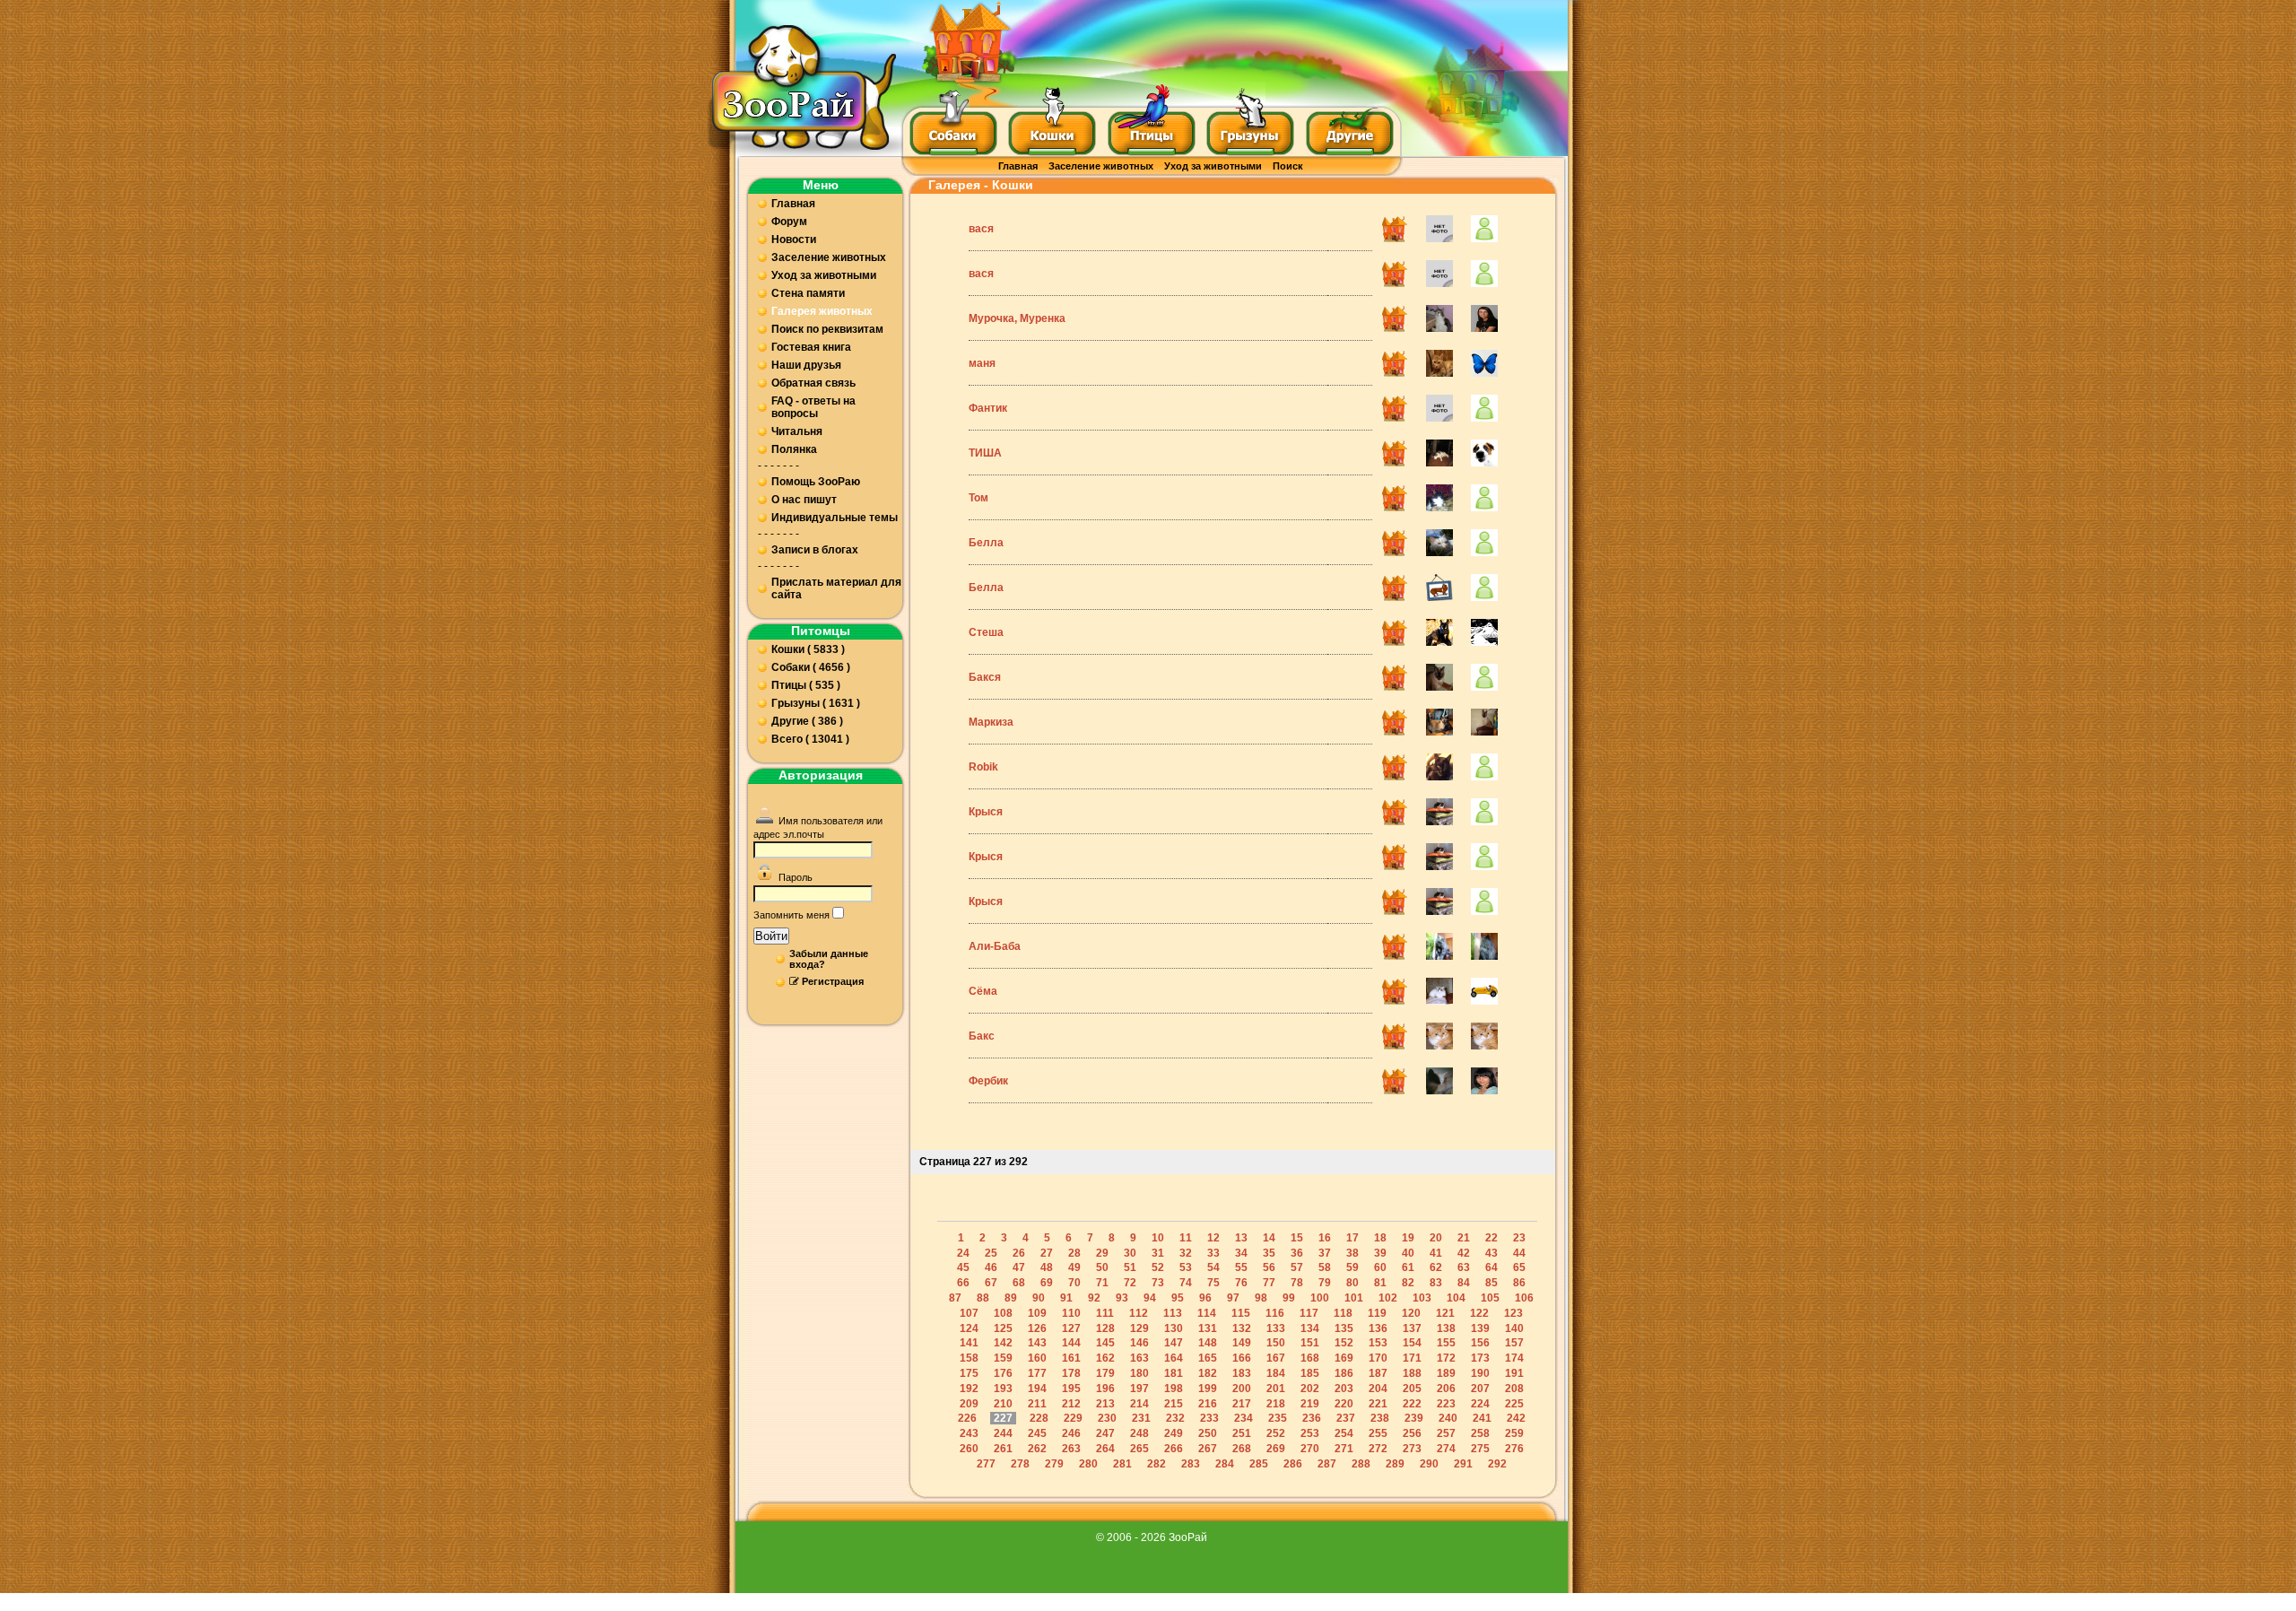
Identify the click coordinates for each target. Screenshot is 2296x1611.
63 (1464, 1267)
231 (1141, 1418)
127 (1071, 1328)
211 (1037, 1404)
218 (1276, 1404)
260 (969, 1449)
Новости (794, 239)
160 (1037, 1358)
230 (1107, 1418)
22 (1492, 1238)
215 (1174, 1404)
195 (1071, 1389)
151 (1310, 1343)
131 (1208, 1328)
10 (1158, 1238)
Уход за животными (1213, 166)
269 (1276, 1449)
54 (1213, 1267)
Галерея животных (822, 311)
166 (1242, 1358)
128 (1105, 1328)
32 (1186, 1253)
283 (1191, 1464)
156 (1480, 1343)
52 (1158, 1267)
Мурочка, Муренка (1017, 318)
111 (1105, 1313)
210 (1003, 1404)
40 (1408, 1253)
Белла (986, 543)
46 (991, 1267)
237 (1346, 1418)
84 (1464, 1283)
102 (1388, 1298)
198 (1174, 1389)
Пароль (796, 877)
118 (1343, 1313)
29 (1102, 1253)
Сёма (983, 991)
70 (1074, 1283)
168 (1310, 1358)
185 (1310, 1373)
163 (1139, 1358)
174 (1514, 1358)
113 (1173, 1313)
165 (1208, 1358)
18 (1380, 1238)
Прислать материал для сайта (836, 588)
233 (1209, 1418)
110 (1071, 1313)
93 (1122, 1298)
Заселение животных (1101, 166)
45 (963, 1267)
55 (1241, 1267)
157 (1514, 1343)
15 (1297, 1238)
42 (1464, 1253)
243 (969, 1433)
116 (1275, 1313)
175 (969, 1373)
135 (1344, 1328)
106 (1524, 1298)
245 (1037, 1433)
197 (1139, 1389)
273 (1412, 1449)
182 (1208, 1373)
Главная (1018, 166)
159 (1003, 1358)
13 (1241, 1238)
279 (1054, 1464)
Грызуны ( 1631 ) (816, 703)
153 (1378, 1343)
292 (1497, 1464)
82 (1408, 1283)
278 (1020, 1464)
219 (1310, 1404)
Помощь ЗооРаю (816, 482)
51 (1130, 1267)
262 (1037, 1449)
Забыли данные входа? (829, 959)
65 (1519, 1267)
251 (1242, 1433)
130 (1174, 1328)
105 (1490, 1298)
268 (1242, 1449)
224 (1480, 1404)
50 (1102, 1267)
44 (1519, 1253)
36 (1297, 1253)
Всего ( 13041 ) (810, 739)
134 (1310, 1328)
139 (1480, 1328)
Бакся (985, 677)
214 (1139, 1404)
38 (1352, 1253)
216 (1208, 1404)
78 (1297, 1283)
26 (1019, 1253)
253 (1310, 1433)
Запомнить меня (791, 915)
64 (1492, 1267)
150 (1276, 1343)
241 (1482, 1418)
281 (1122, 1464)
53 (1186, 1267)
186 (1344, 1373)
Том (978, 498)
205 (1412, 1389)
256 (1412, 1433)
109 (1037, 1313)
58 (1325, 1267)
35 (1269, 1253)
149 (1242, 1343)
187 (1378, 1373)
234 (1244, 1418)
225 (1514, 1404)
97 (1233, 1298)
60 (1380, 1267)
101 (1354, 1298)
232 (1175, 1418)
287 (1327, 1464)
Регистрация (833, 981)
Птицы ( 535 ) (806, 685)
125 (1003, 1328)
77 (1269, 1283)
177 (1037, 1373)
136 (1378, 1328)
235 (1278, 1418)
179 (1105, 1373)
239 (1414, 1418)
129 (1139, 1328)
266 (1174, 1449)
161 (1071, 1358)
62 (1436, 1267)
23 (1519, 1238)
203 (1344, 1389)
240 (1448, 1418)
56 (1269, 1267)
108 (1003, 1313)
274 (1446, 1449)
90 (1039, 1298)
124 (969, 1328)
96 (1205, 1298)
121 (1445, 1313)
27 (1047, 1253)
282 (1157, 1464)
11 (1186, 1238)
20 (1436, 1238)
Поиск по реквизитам (827, 329)
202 (1310, 1389)
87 (955, 1298)
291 (1463, 1464)
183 (1242, 1373)
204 (1378, 1389)
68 (1019, 1283)
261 (1003, 1449)
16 (1325, 1238)
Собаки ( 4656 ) (811, 667)
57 (1297, 1267)
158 (969, 1358)
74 (1186, 1283)
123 (1513, 1313)
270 (1310, 1449)
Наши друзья (806, 365)
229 (1073, 1418)
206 (1446, 1389)
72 (1130, 1283)
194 (1037, 1389)
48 (1047, 1267)
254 (1344, 1433)
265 (1139, 1449)
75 (1213, 1283)
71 (1102, 1283)
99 (1289, 1298)
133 (1276, 1328)
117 (1309, 1313)
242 (1516, 1418)
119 (1377, 1313)
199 (1208, 1389)
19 (1408, 1238)
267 (1208, 1449)
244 (1003, 1433)
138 (1446, 1328)
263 (1071, 1449)
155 (1446, 1343)
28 (1074, 1253)
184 (1276, 1373)
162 (1105, 1358)
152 (1344, 1343)
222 (1412, 1404)
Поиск (1288, 166)
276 (1514, 1449)
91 (1066, 1298)
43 (1492, 1253)
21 (1464, 1238)
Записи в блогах (815, 550)
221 (1378, 1404)
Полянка (794, 449)
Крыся (986, 812)
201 (1276, 1389)
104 (1456, 1298)
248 (1139, 1433)
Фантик (988, 408)
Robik (983, 767)
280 (1088, 1464)
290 (1429, 1464)
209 (969, 1404)
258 (1480, 1433)
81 (1380, 1283)
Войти (771, 936)
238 (1380, 1418)
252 (1276, 1433)
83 (1436, 1283)
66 (963, 1283)
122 (1479, 1313)
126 (1037, 1328)
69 (1047, 1283)
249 (1174, 1433)
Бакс (982, 1036)
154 (1412, 1343)
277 (986, 1464)
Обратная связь (813, 383)
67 (991, 1283)
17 (1352, 1238)
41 (1436, 1253)
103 (1422, 1298)
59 (1352, 1267)
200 (1242, 1389)
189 (1446, 1373)
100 (1320, 1298)
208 (1514, 1389)
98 (1261, 1298)
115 (1241, 1313)
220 (1344, 1404)
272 (1378, 1449)
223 (1446, 1404)
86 (1519, 1283)
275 (1480, 1449)
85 (1492, 1283)
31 (1158, 1253)
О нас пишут (804, 500)
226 (967, 1418)
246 (1071, 1433)
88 (983, 1298)
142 (1003, 1343)
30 (1130, 1253)
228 (1039, 1418)
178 (1071, 1373)
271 (1344, 1449)
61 (1408, 1267)
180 (1139, 1373)
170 (1378, 1358)
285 (1259, 1464)
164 (1174, 1358)
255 (1378, 1433)
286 (1293, 1464)
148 (1208, 1343)
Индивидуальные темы (835, 518)
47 (1019, 1267)
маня (982, 363)
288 (1361, 1464)
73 (1158, 1283)
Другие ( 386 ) (807, 721)
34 (1241, 1253)
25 (991, 1253)
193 (1003, 1389)
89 (1011, 1298)
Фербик (988, 1081)
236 (1312, 1418)
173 (1480, 1358)
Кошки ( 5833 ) (808, 649)
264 (1105, 1449)
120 (1411, 1313)
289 (1395, 1464)
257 (1446, 1433)
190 (1480, 1373)
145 (1105, 1343)
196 (1105, 1389)
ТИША (985, 453)
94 (1150, 1298)
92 (1094, 1298)
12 (1213, 1238)
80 (1352, 1283)
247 (1105, 1433)
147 (1174, 1343)
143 (1037, 1343)
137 (1412, 1328)
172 (1446, 1358)
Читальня (797, 431)
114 (1207, 1313)
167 (1276, 1358)
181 (1174, 1373)
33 (1213, 1253)
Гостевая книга (811, 347)
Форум (789, 222)
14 (1269, 1238)
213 (1105, 1404)
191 (1514, 1373)
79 (1325, 1283)
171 (1412, 1358)
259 (1514, 1433)
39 (1380, 1253)
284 (1225, 1464)
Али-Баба (995, 946)
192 (969, 1389)
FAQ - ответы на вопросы (813, 407)
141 (969, 1343)
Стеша (986, 632)
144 (1071, 1343)
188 (1412, 1373)
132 (1242, 1328)
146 (1139, 1343)
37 (1325, 1253)
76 (1241, 1283)
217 (1242, 1404)
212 (1071, 1404)
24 (963, 1253)
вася (981, 229)
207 (1480, 1389)
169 (1344, 1358)
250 (1208, 1433)
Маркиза (991, 722)
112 (1139, 1313)
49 (1074, 1267)
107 (969, 1313)
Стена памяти (808, 293)
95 (1178, 1298)
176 (1003, 1373)
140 (1514, 1328)
